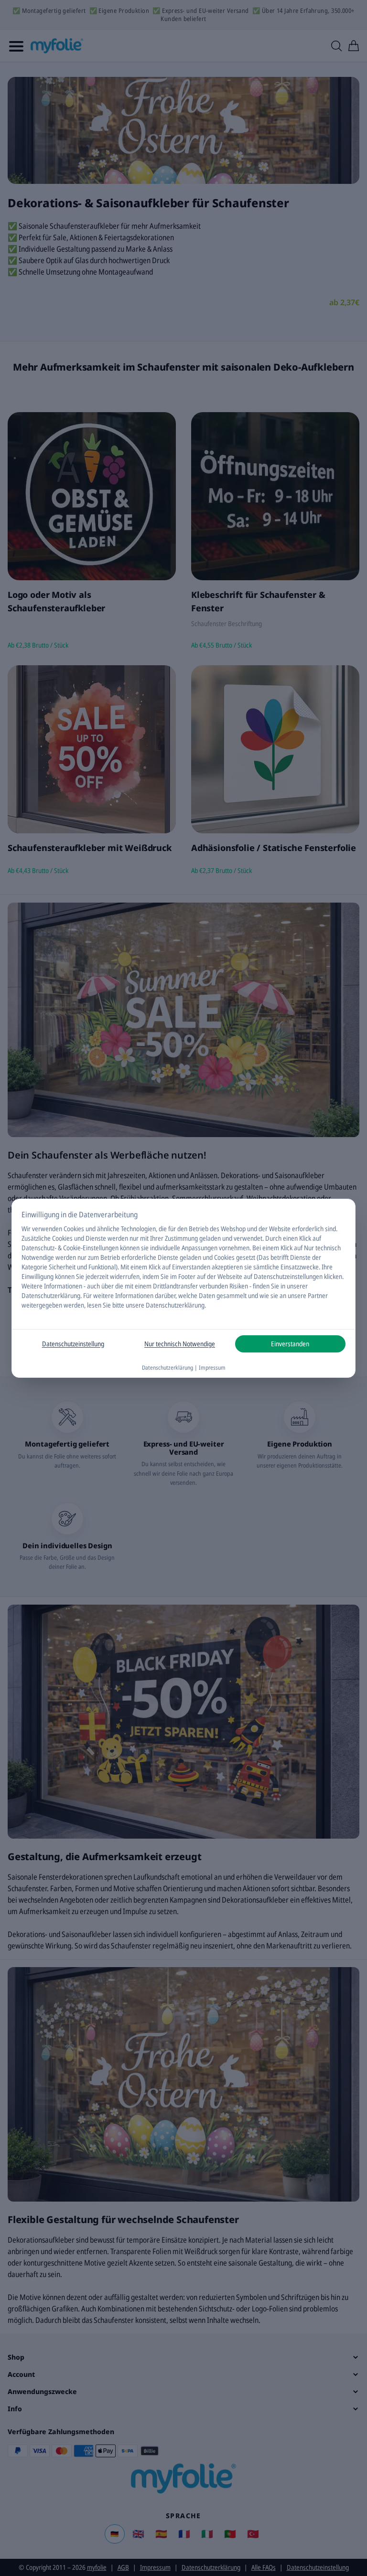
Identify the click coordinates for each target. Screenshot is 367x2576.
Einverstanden (290, 1344)
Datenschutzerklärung (51, 1295)
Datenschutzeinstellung (73, 1344)
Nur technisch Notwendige (180, 1344)
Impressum (212, 1368)
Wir (26, 1229)
